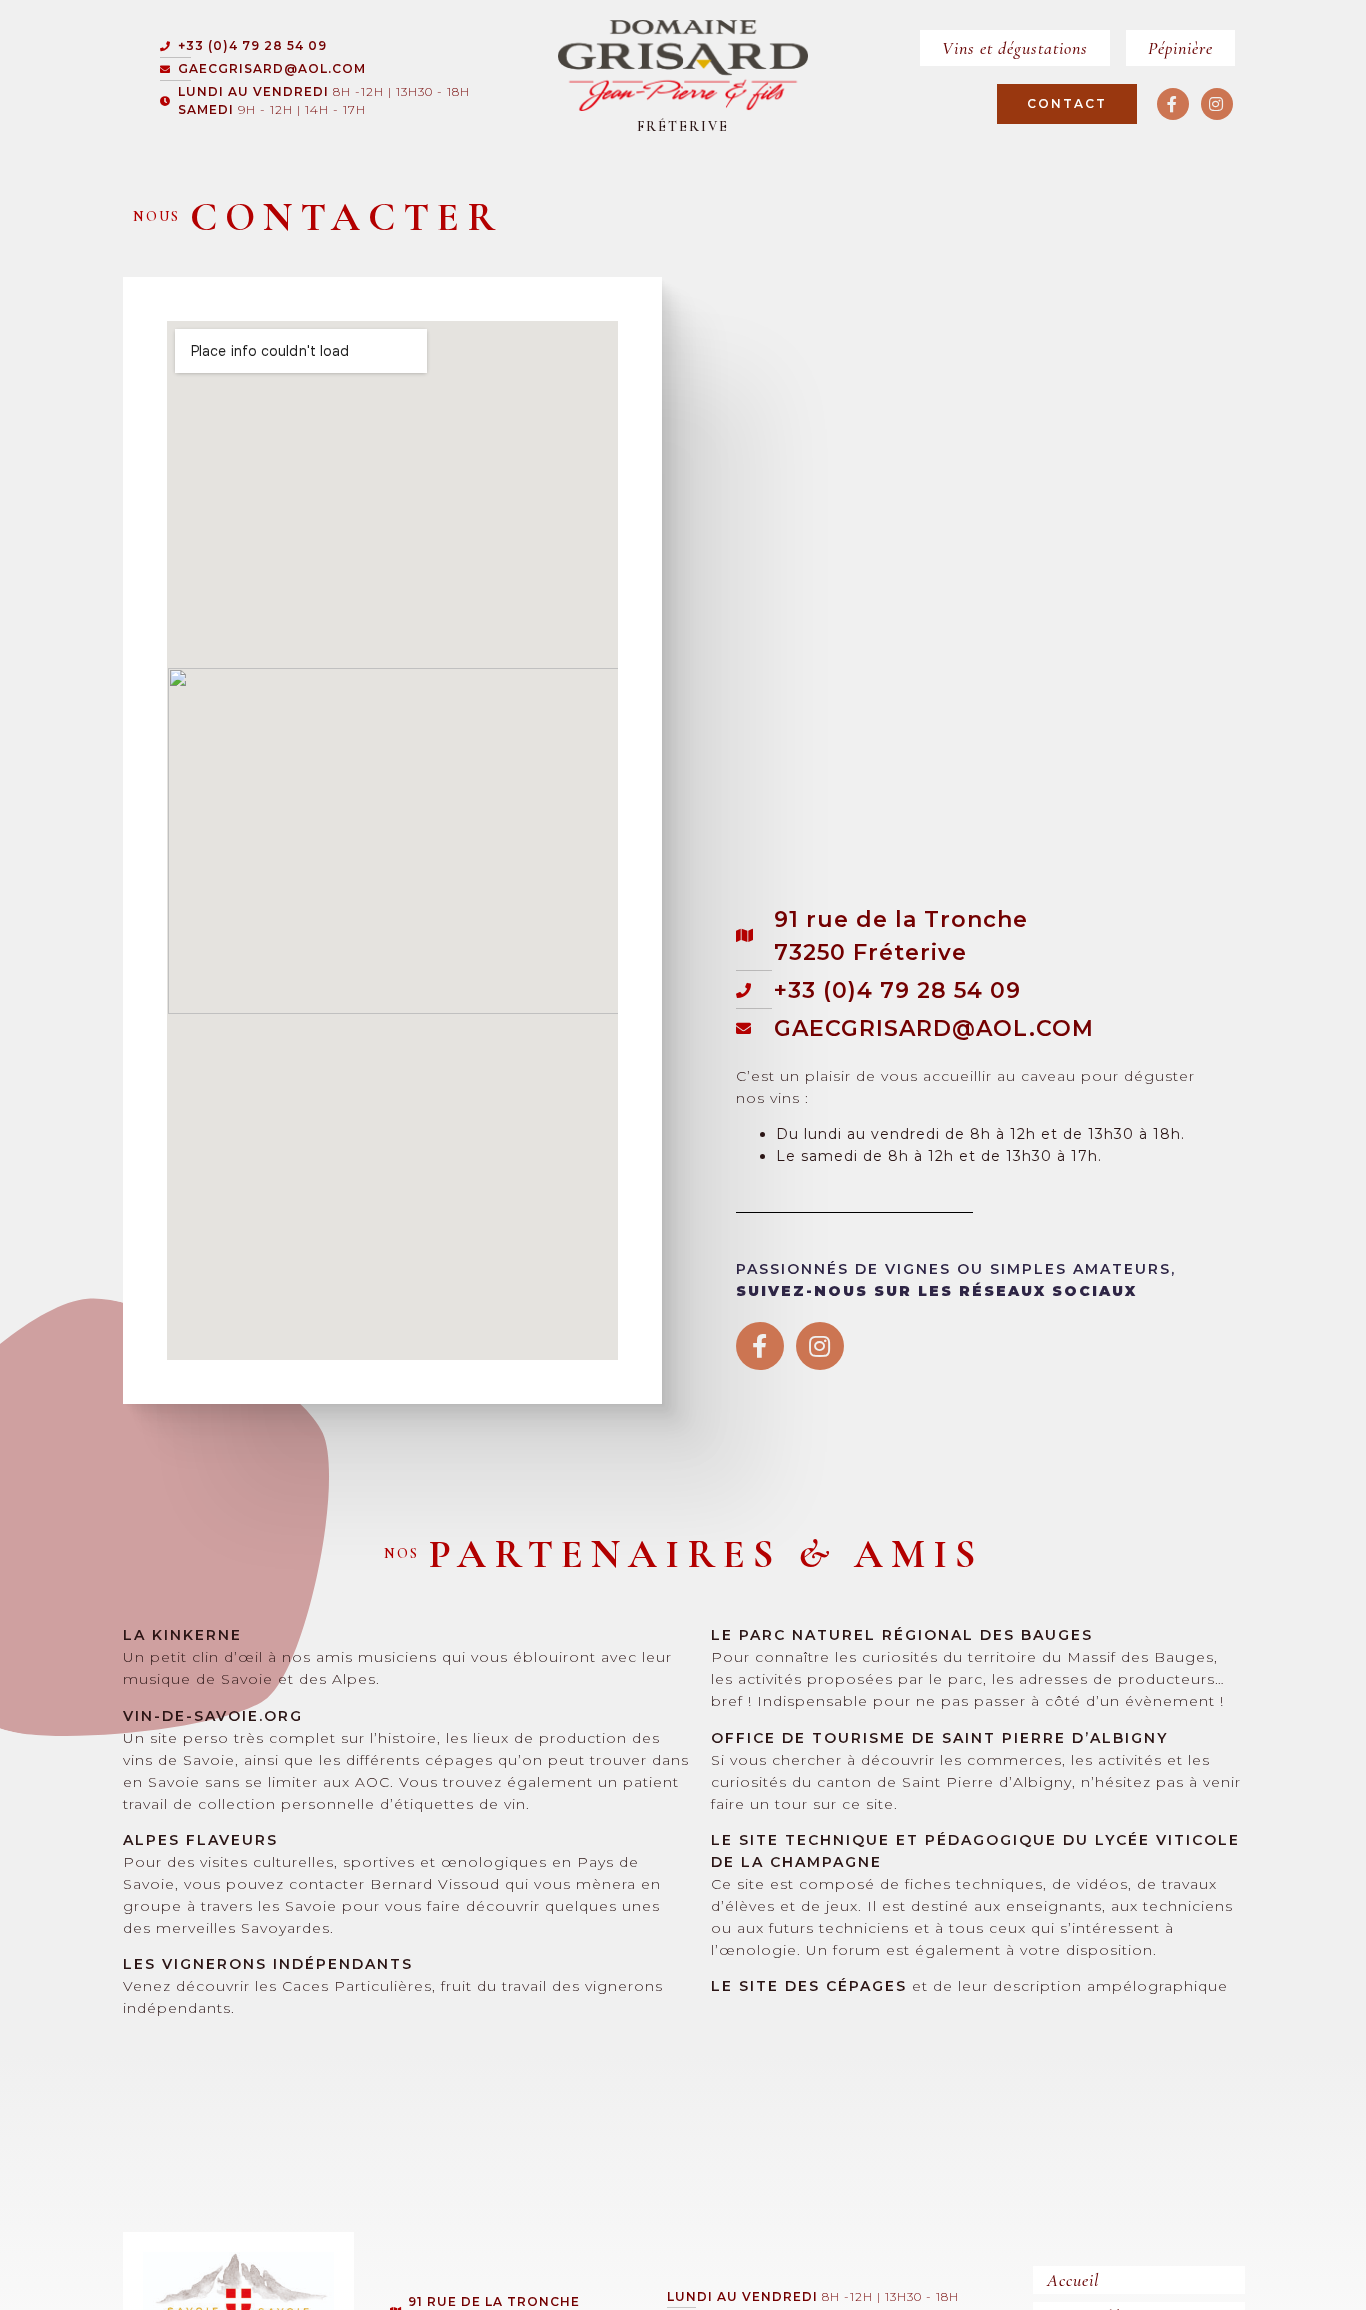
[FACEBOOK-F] (1173, 104)
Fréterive (683, 126)
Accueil (1073, 2280)
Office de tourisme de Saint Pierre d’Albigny (939, 1738)
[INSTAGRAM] (1217, 104)
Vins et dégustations (1015, 48)
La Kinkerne (182, 1635)
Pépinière (1180, 48)
